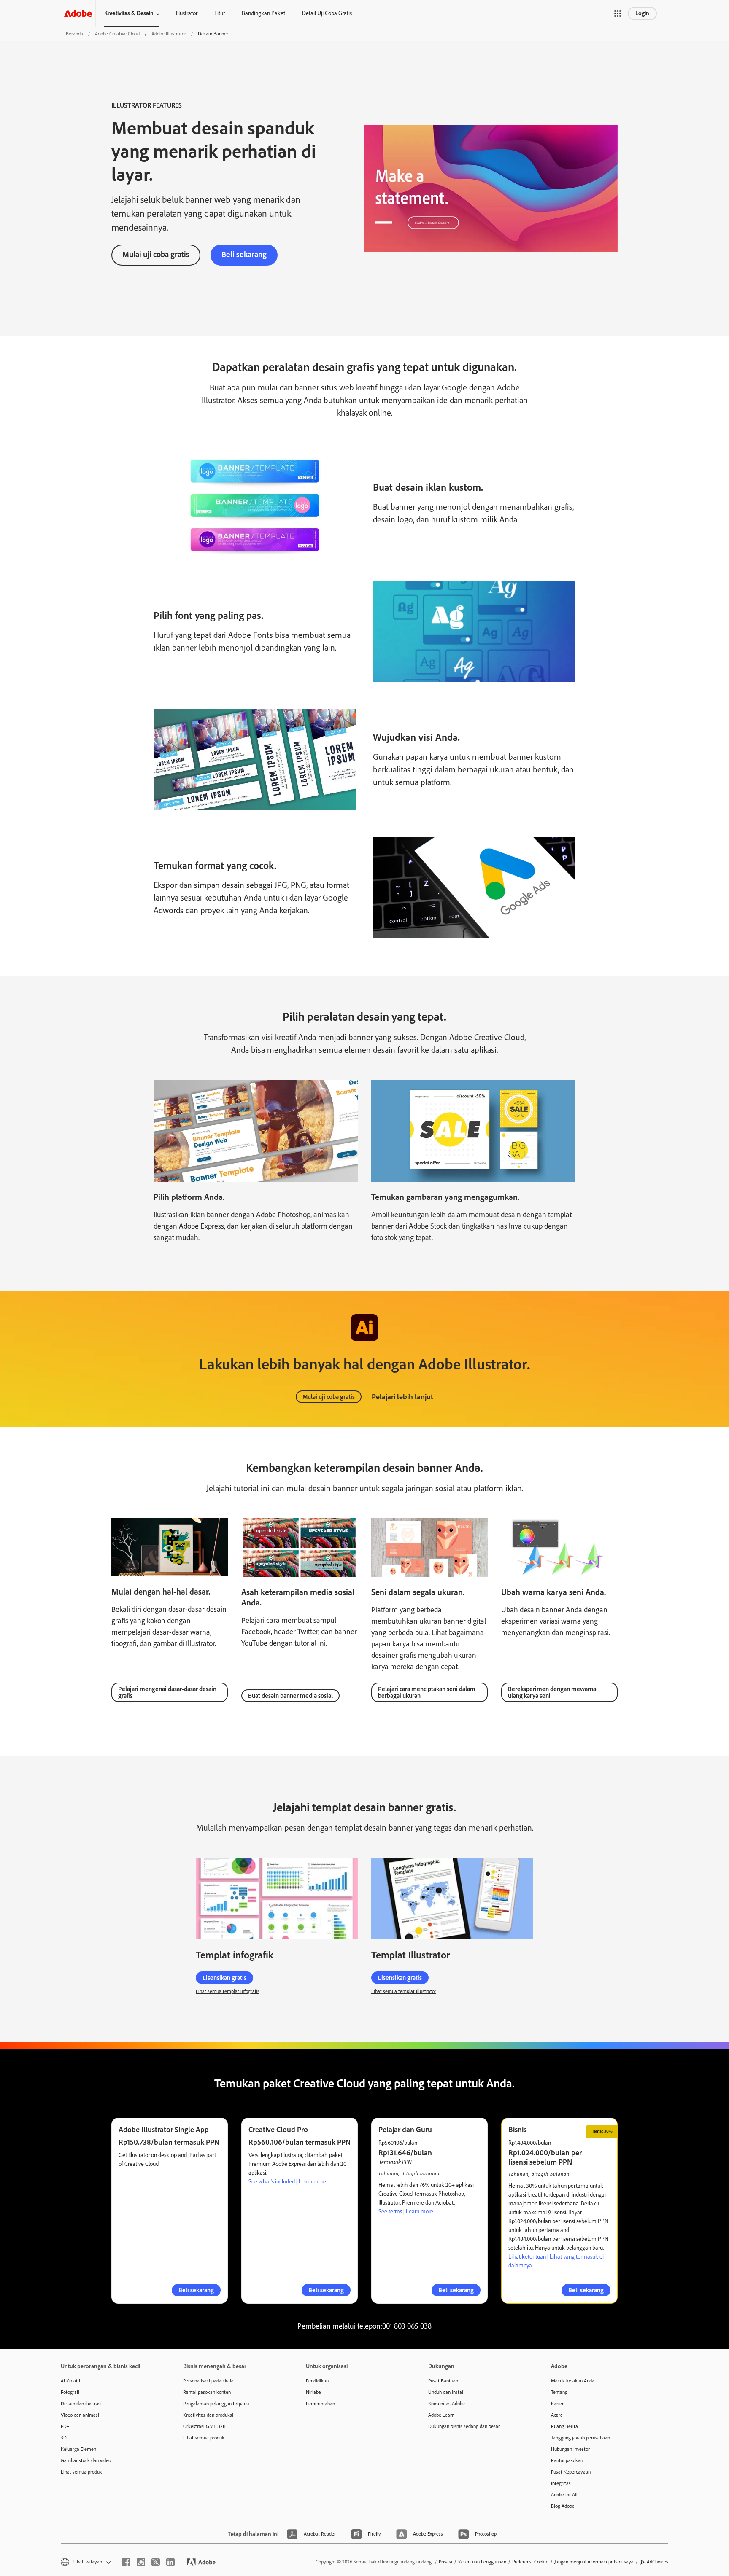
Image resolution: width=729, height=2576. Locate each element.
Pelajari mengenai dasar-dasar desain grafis (167, 1692)
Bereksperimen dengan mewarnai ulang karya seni (553, 1692)
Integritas (561, 2483)
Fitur (220, 13)
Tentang (559, 2392)
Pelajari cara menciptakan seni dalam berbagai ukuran (427, 1692)
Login (642, 13)
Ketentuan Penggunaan (482, 2562)
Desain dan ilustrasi (81, 2404)
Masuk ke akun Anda (573, 2381)
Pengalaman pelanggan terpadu (216, 2404)
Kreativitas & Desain (129, 13)
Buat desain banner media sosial (290, 1696)
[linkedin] (170, 2562)
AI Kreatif (70, 2381)
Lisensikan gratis (224, 1978)
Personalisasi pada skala (208, 2381)
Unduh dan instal (446, 2392)
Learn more (312, 2182)
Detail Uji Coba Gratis (327, 13)
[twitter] (156, 2562)
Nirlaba (313, 2392)
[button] (618, 13)
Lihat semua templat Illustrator (404, 1991)
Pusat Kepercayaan (571, 2472)
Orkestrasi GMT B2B (204, 2426)
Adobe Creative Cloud (117, 34)
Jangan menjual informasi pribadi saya (594, 2562)
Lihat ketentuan (527, 2257)
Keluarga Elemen (78, 2449)
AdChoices (657, 2562)
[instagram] (141, 2562)
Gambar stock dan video (86, 2460)
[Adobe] (78, 13)
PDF (65, 2426)
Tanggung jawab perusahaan (580, 2438)
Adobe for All (564, 2495)
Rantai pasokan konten (207, 2392)
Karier (557, 2404)
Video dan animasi (80, 2415)
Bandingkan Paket (263, 13)
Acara (557, 2415)
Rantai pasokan (567, 2460)
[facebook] (126, 2562)
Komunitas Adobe (447, 2404)
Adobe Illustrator (169, 34)
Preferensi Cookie (530, 2562)
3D (64, 2438)
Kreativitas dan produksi (208, 2415)
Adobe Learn (441, 2415)
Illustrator (187, 13)
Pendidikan (317, 2381)
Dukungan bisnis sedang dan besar (464, 2426)
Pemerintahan (320, 2404)
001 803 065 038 (407, 2326)
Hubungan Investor (570, 2449)
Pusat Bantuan (443, 2381)
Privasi (445, 2562)
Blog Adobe (563, 2506)
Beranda (74, 34)
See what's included (272, 2182)
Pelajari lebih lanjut (402, 1397)
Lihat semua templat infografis (228, 1991)
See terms (390, 2212)
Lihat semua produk (81, 2472)
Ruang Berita (564, 2426)
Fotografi (70, 2392)
